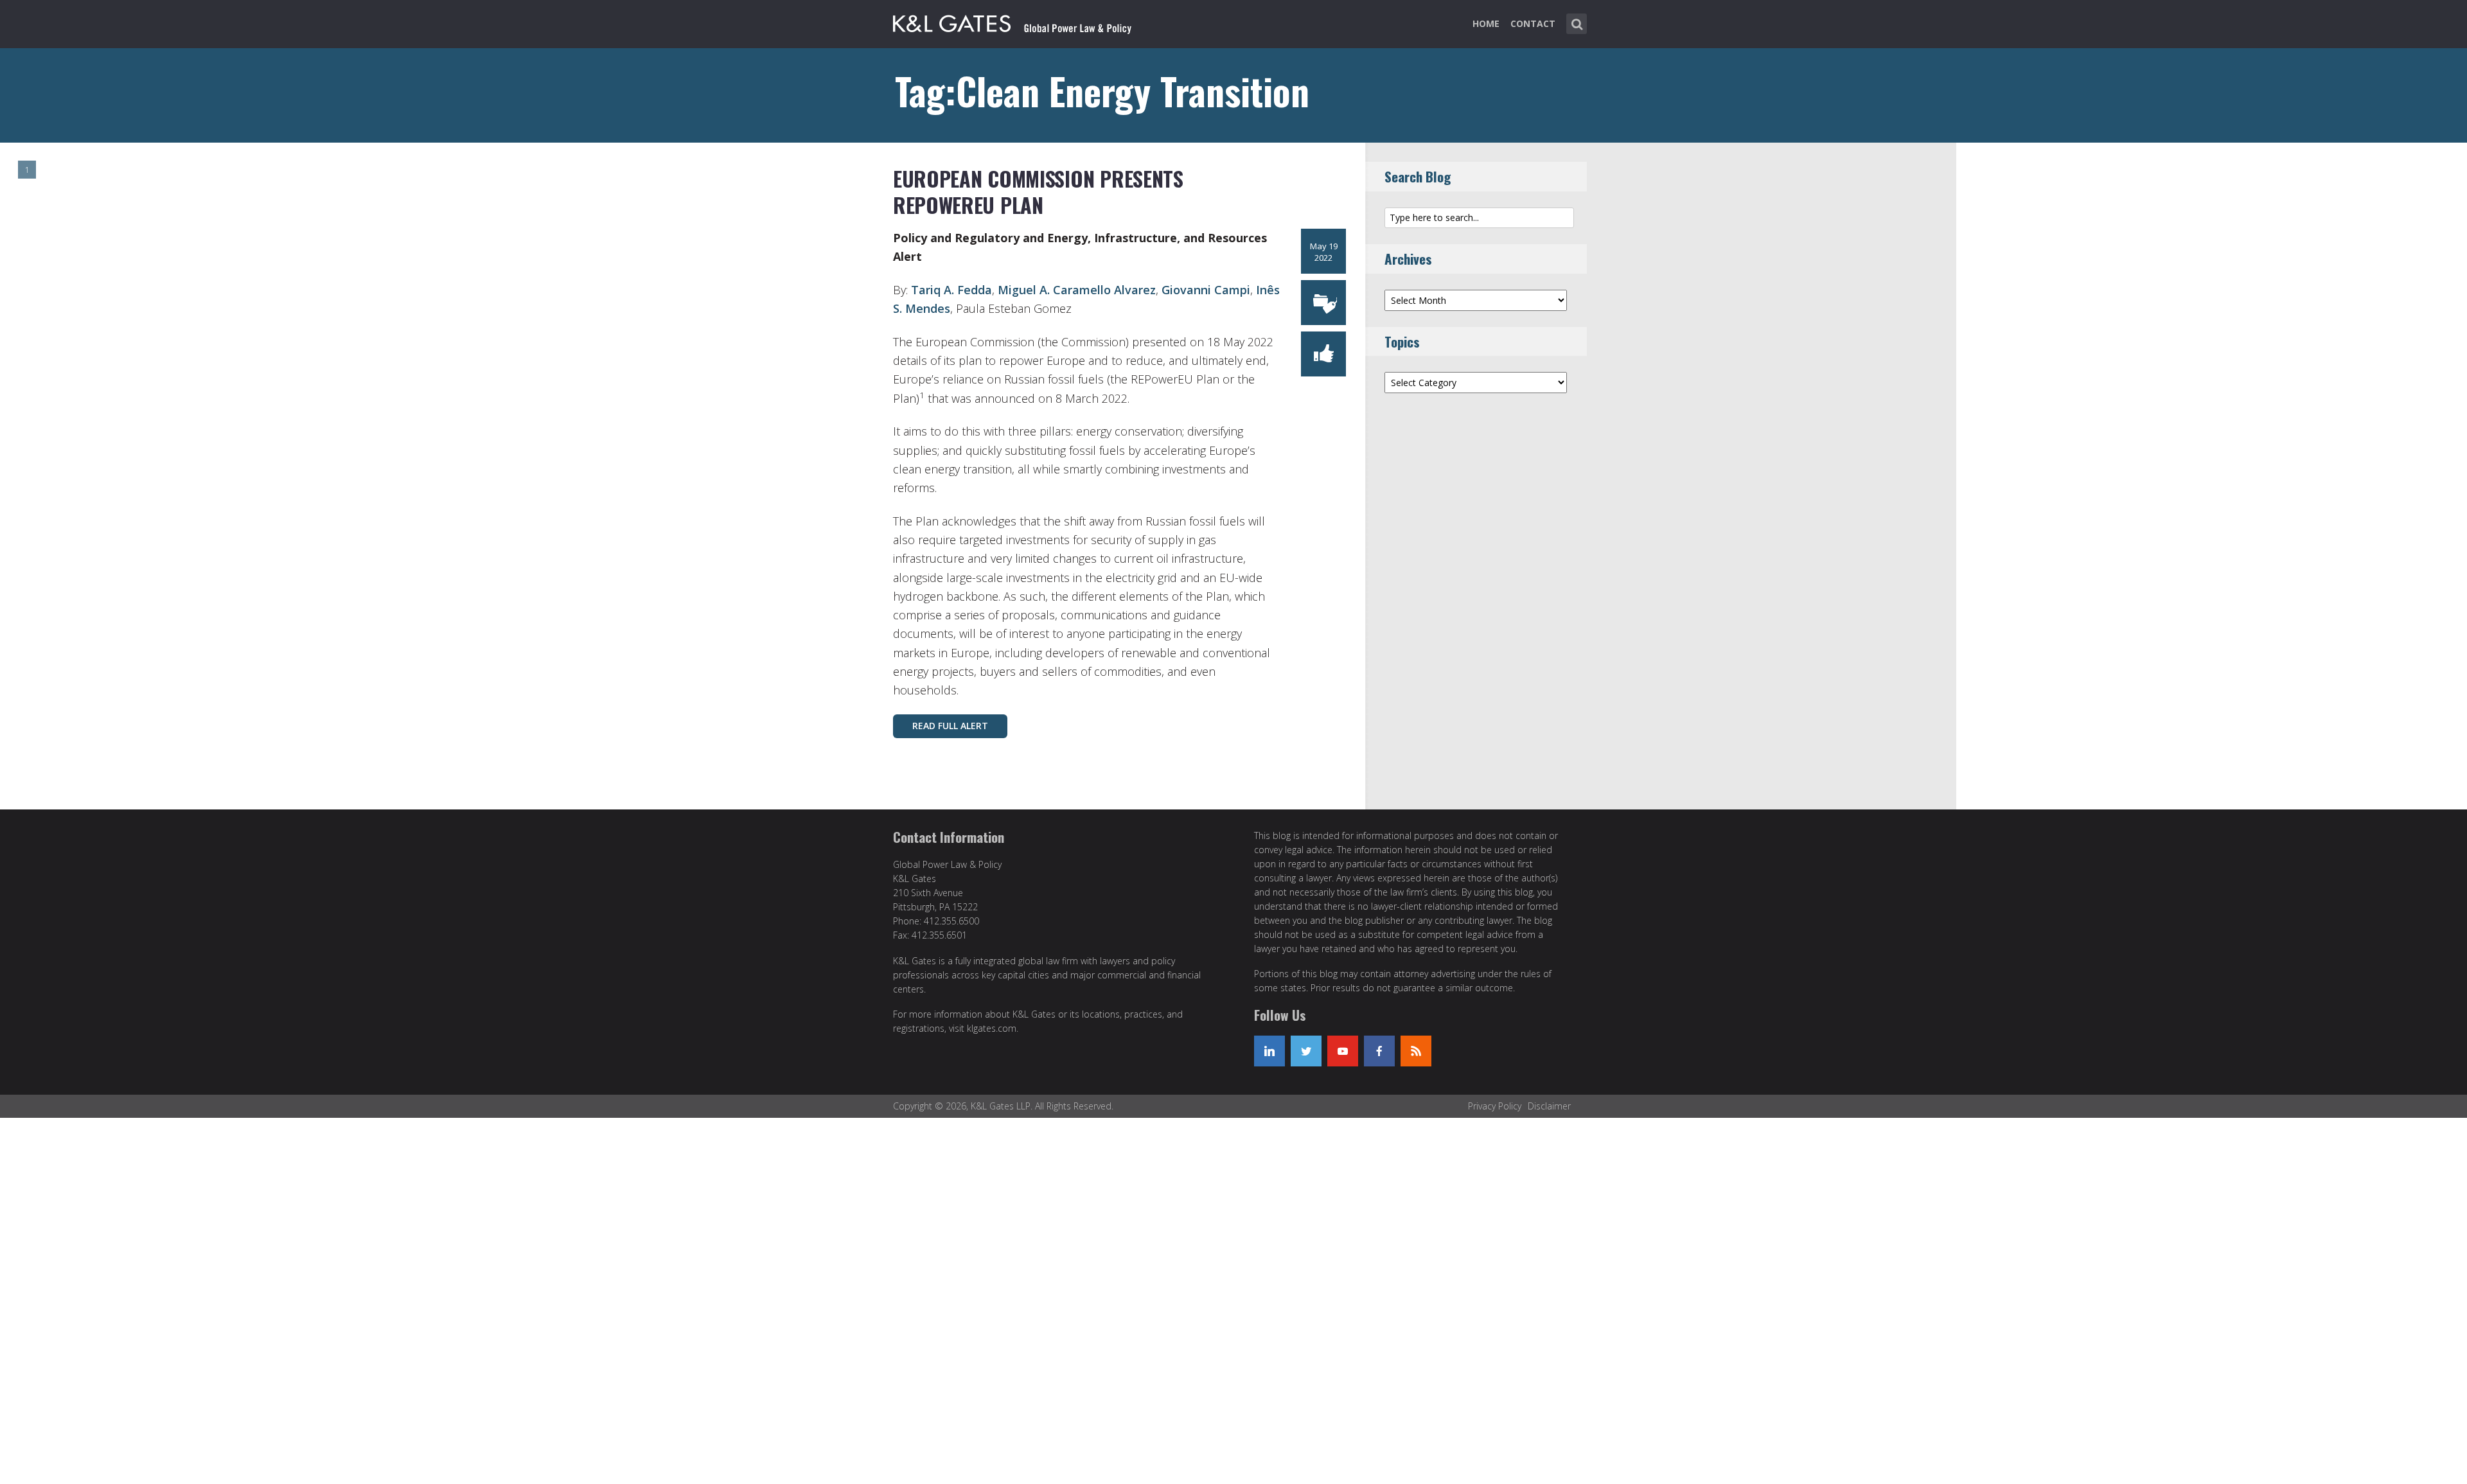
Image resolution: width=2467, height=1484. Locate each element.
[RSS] (1416, 1051)
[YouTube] (1343, 1051)
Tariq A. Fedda (951, 290)
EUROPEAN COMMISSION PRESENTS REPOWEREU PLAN (1038, 192)
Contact (1533, 23)
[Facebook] (1379, 1051)
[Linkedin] (1269, 1051)
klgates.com (992, 1028)
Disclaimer (1549, 1106)
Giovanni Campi (1206, 290)
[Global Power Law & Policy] (1012, 21)
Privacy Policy (1495, 1106)
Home (1486, 23)
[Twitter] (1306, 1051)
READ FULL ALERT (950, 726)
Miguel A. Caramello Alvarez (1077, 290)
